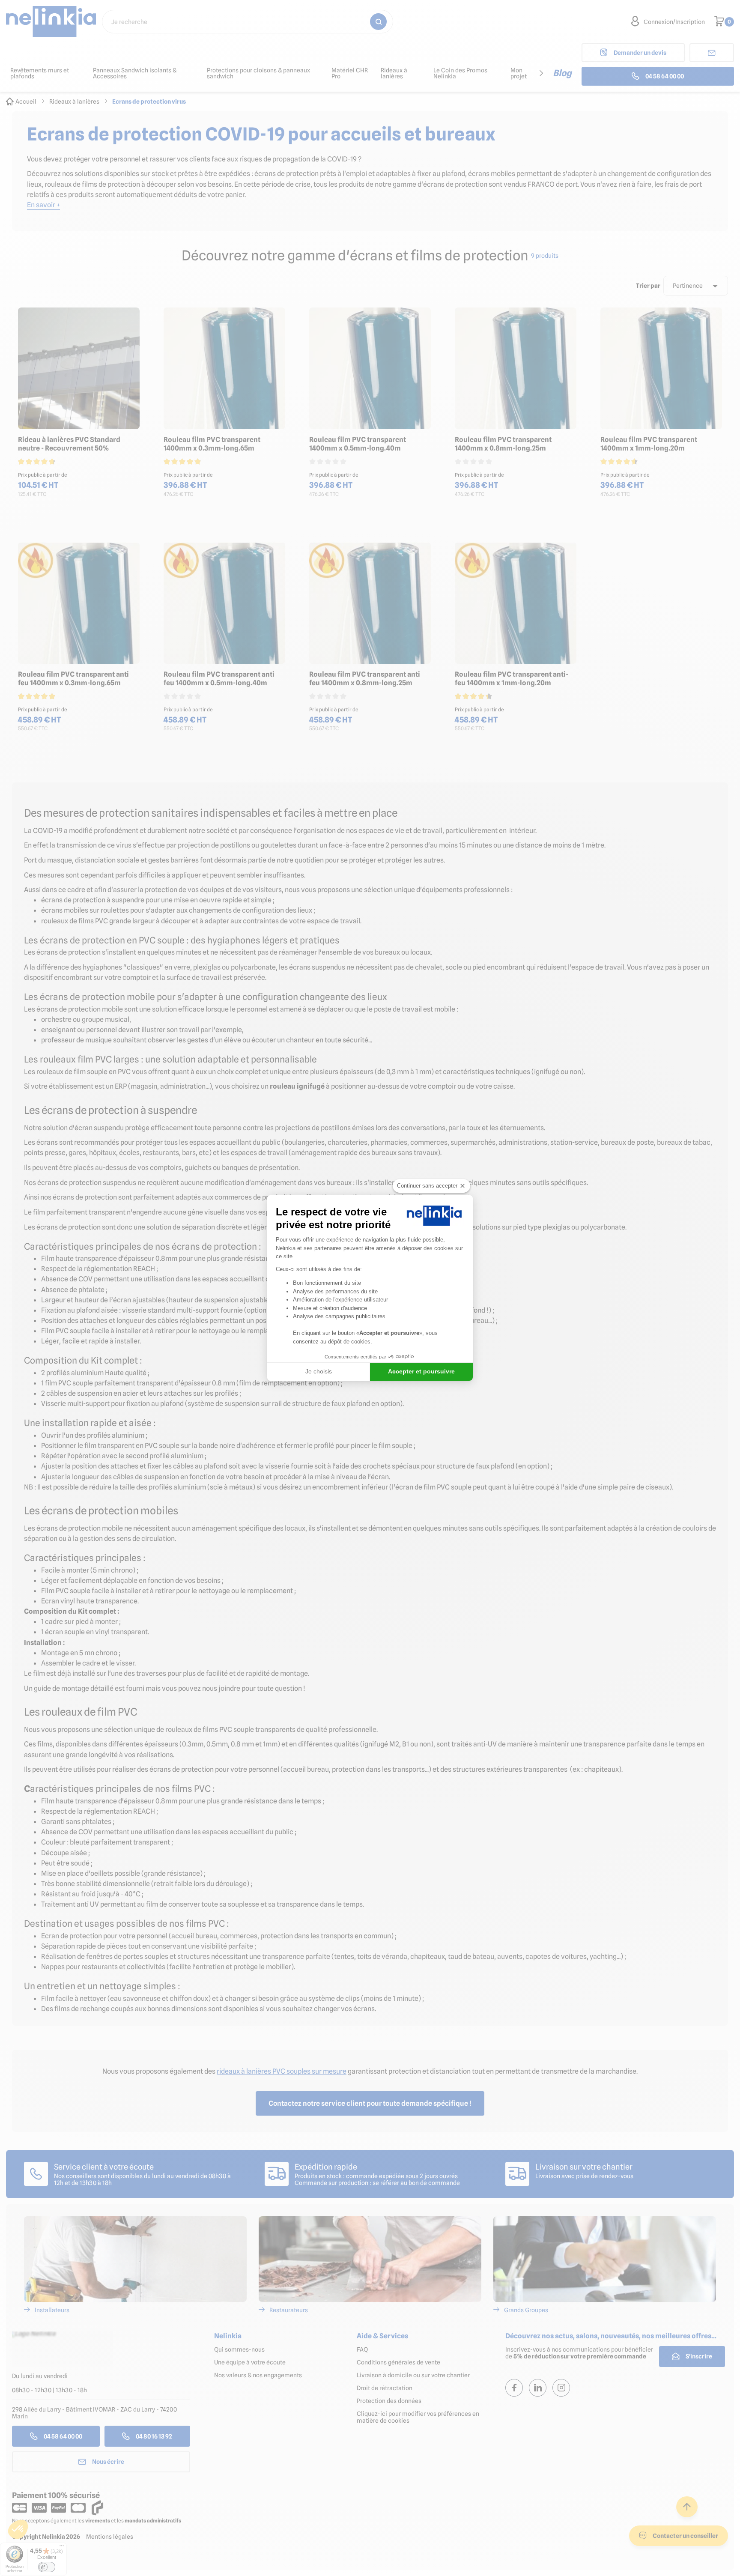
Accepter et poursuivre (421, 1371)
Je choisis (319, 1371)
